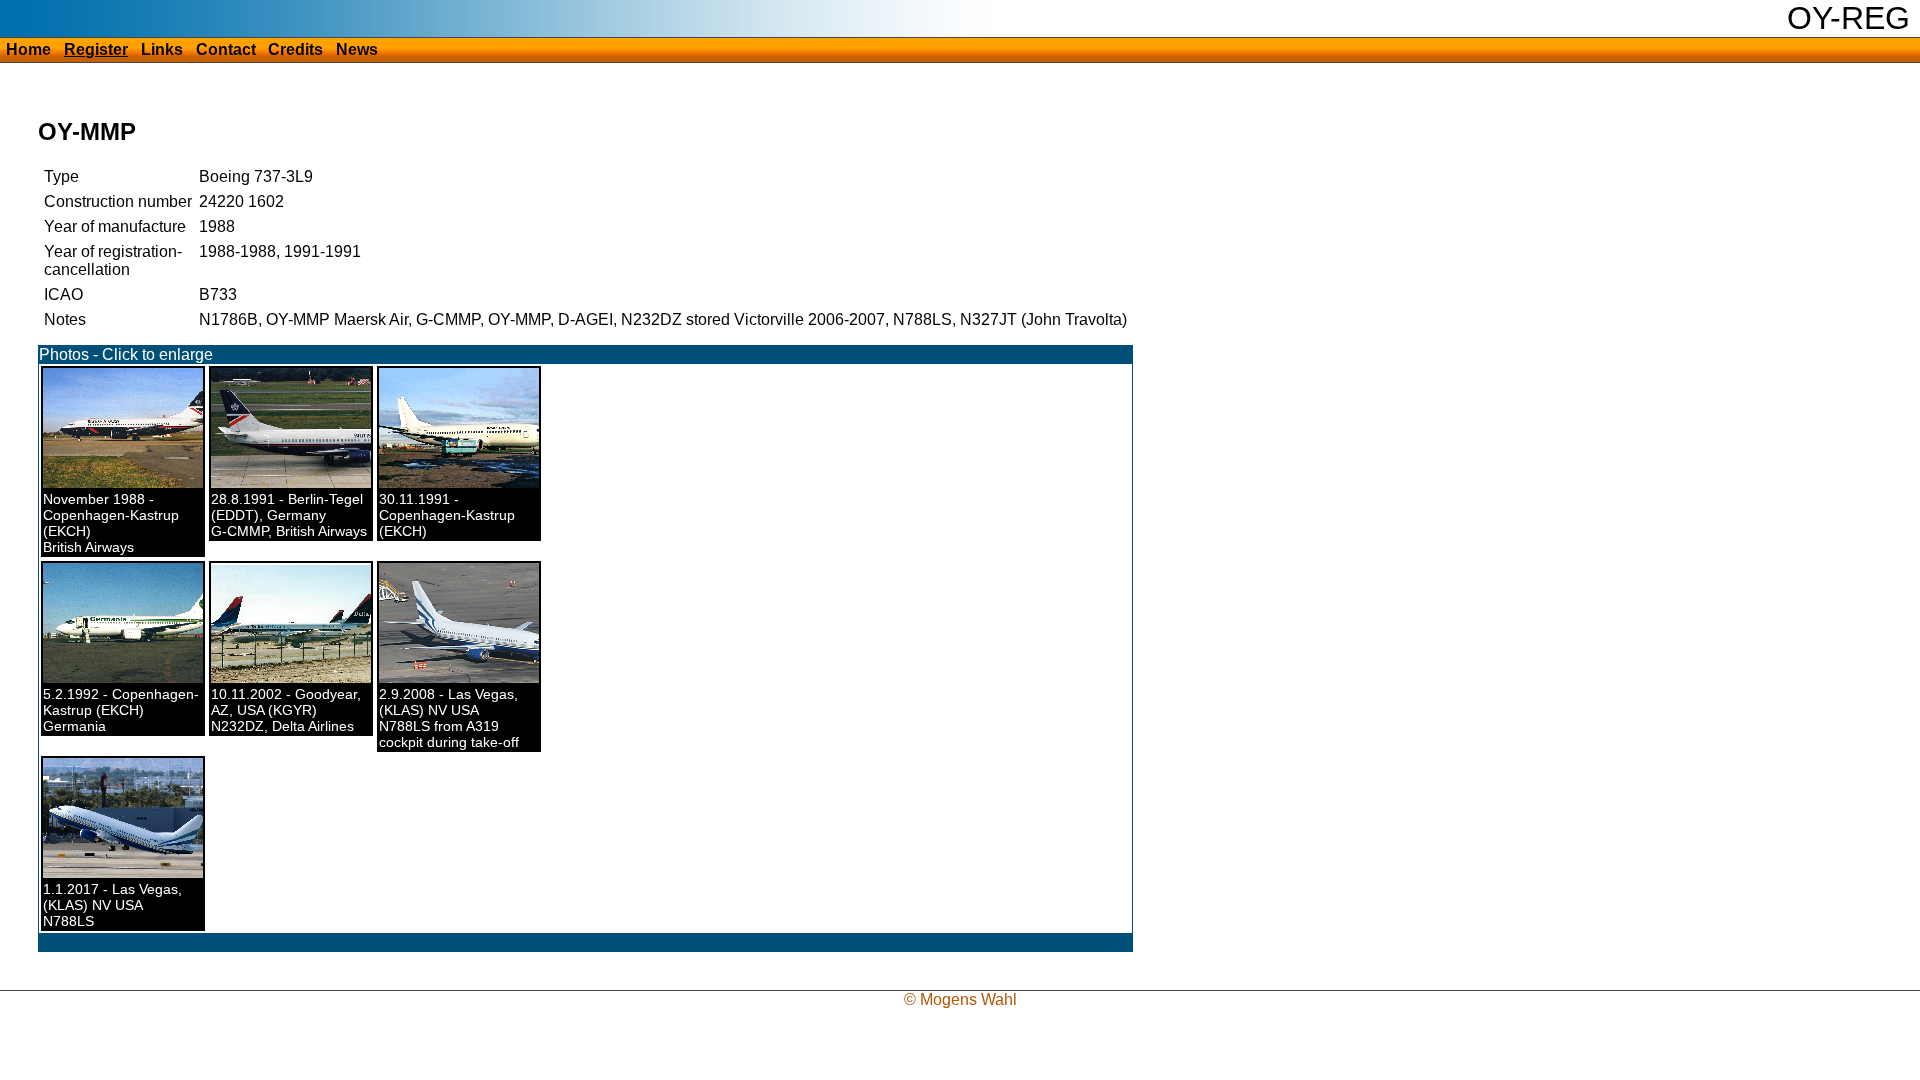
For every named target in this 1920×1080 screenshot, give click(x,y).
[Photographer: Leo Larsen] (471, 483)
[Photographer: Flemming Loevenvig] (133, 873)
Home (28, 49)
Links (162, 49)
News (357, 49)
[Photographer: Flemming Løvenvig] (301, 678)
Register (96, 49)
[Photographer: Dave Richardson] (323, 483)
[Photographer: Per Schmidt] (136, 483)
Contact (226, 49)
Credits (295, 49)
